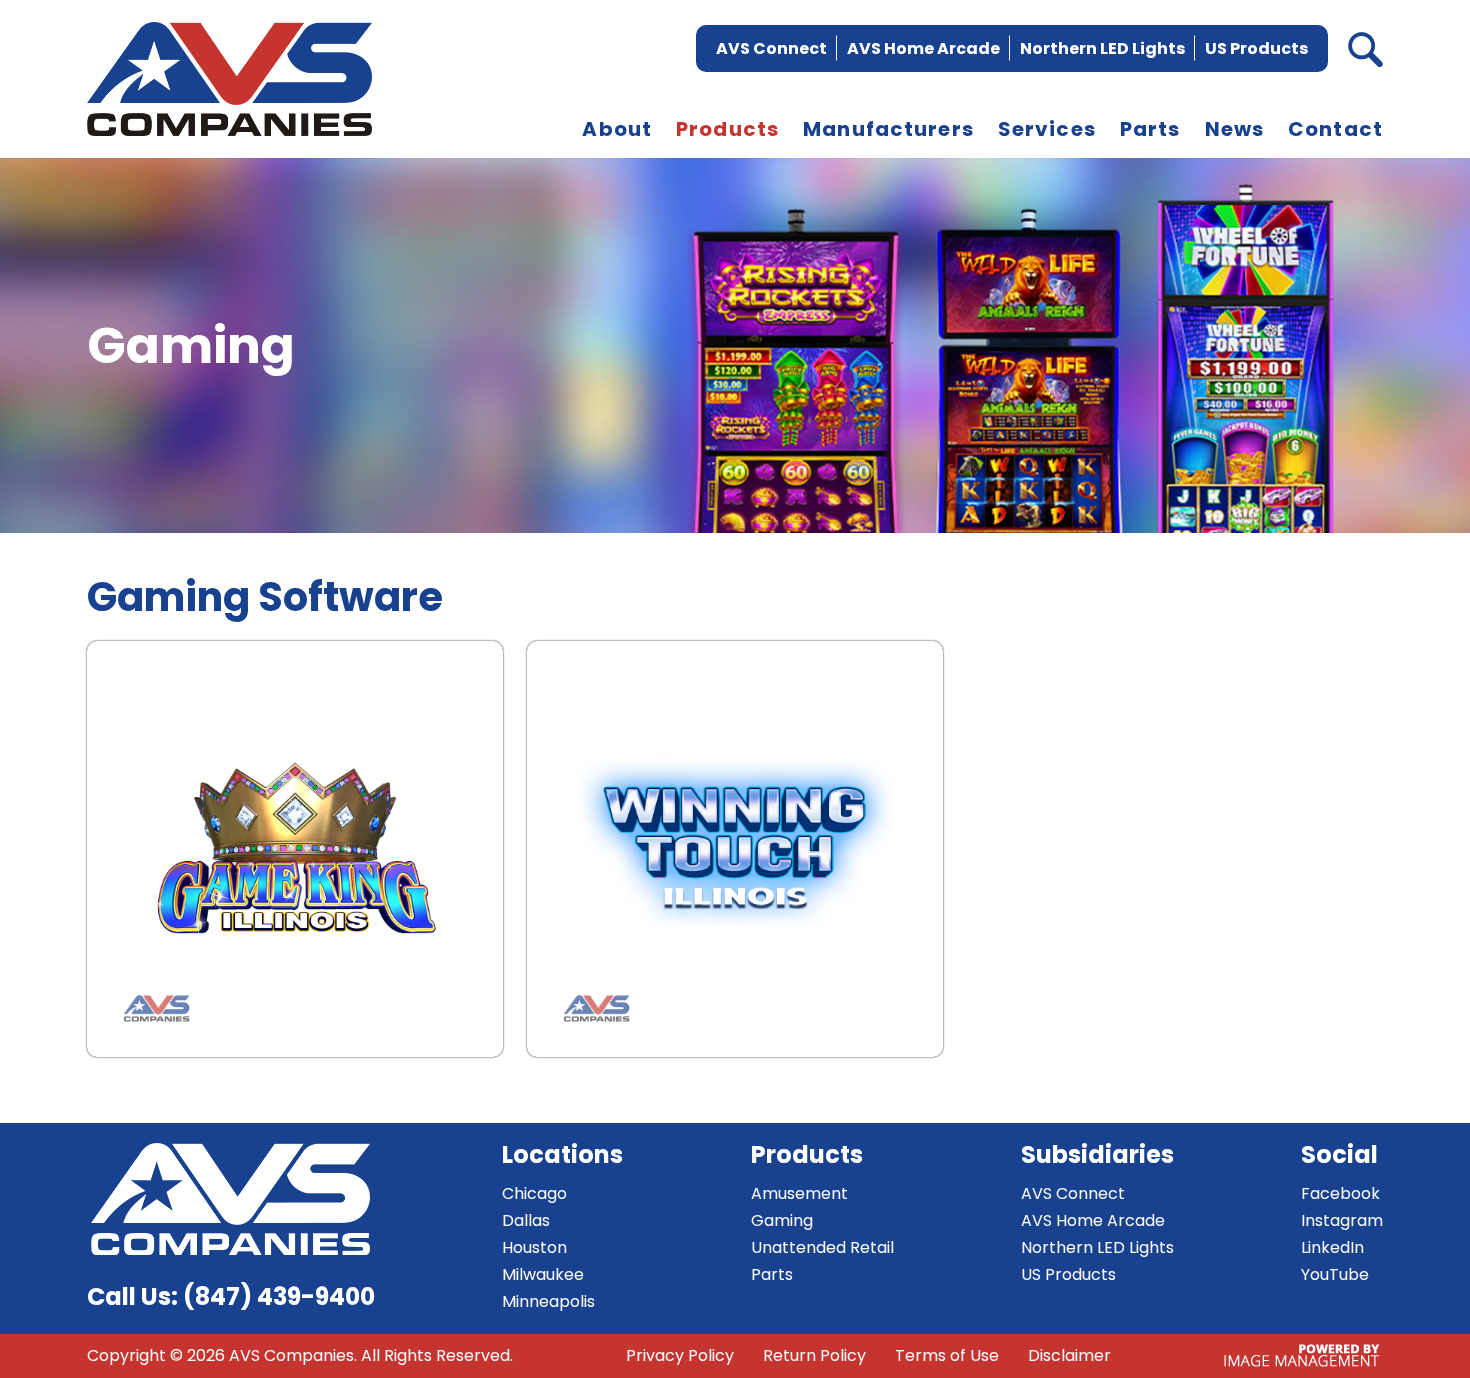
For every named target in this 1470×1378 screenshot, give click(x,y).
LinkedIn (1332, 1247)
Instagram (1342, 1220)
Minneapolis (548, 1301)
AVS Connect (771, 48)
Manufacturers (888, 129)
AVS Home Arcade (923, 48)
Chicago (534, 1193)
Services (1047, 129)
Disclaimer (1069, 1355)
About (617, 129)
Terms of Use (947, 1355)
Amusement (799, 1193)
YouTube (1335, 1274)
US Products (1256, 48)
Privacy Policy (680, 1355)
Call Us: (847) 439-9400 (231, 1296)
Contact (1335, 129)
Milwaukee (543, 1274)
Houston (534, 1247)
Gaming (782, 1220)
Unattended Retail (822, 1247)
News (1235, 129)
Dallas (526, 1220)
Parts (1150, 129)
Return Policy (814, 1355)
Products (727, 129)
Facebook (1340, 1193)
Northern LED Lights (1102, 48)
